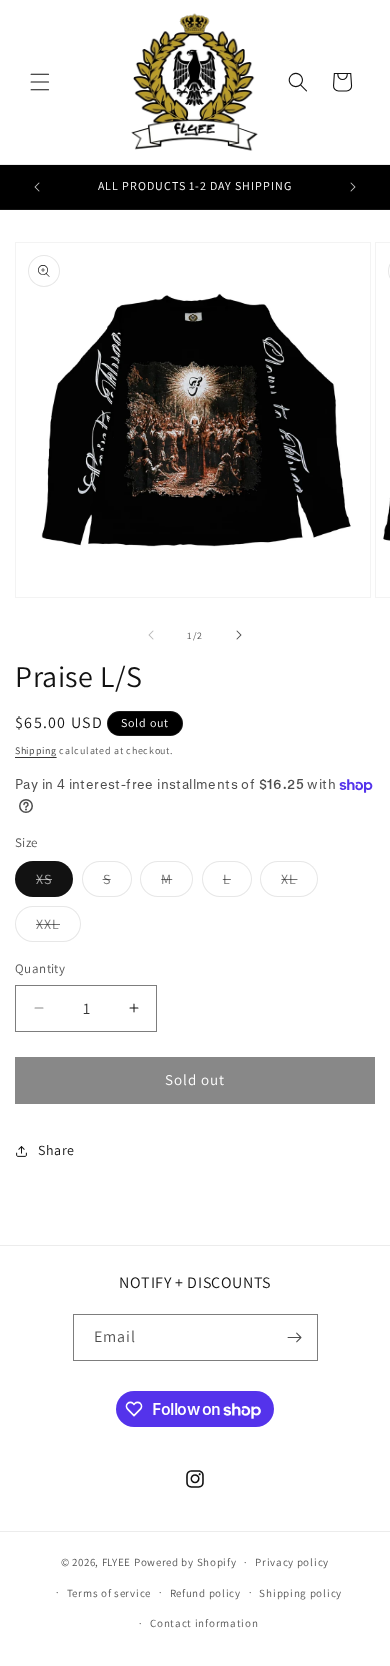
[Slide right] (239, 635)
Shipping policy (300, 1593)
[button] (40, 82)
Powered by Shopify (185, 1562)
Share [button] (56, 1150)
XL (299, 883)
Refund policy (205, 1593)
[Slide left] (151, 635)
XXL (58, 928)
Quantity (40, 968)
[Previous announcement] (37, 187)
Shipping (36, 750)
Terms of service (109, 1593)
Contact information (204, 1623)
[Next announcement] (353, 187)
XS (54, 883)
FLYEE (117, 1562)
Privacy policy (292, 1562)
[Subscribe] (295, 1337)
